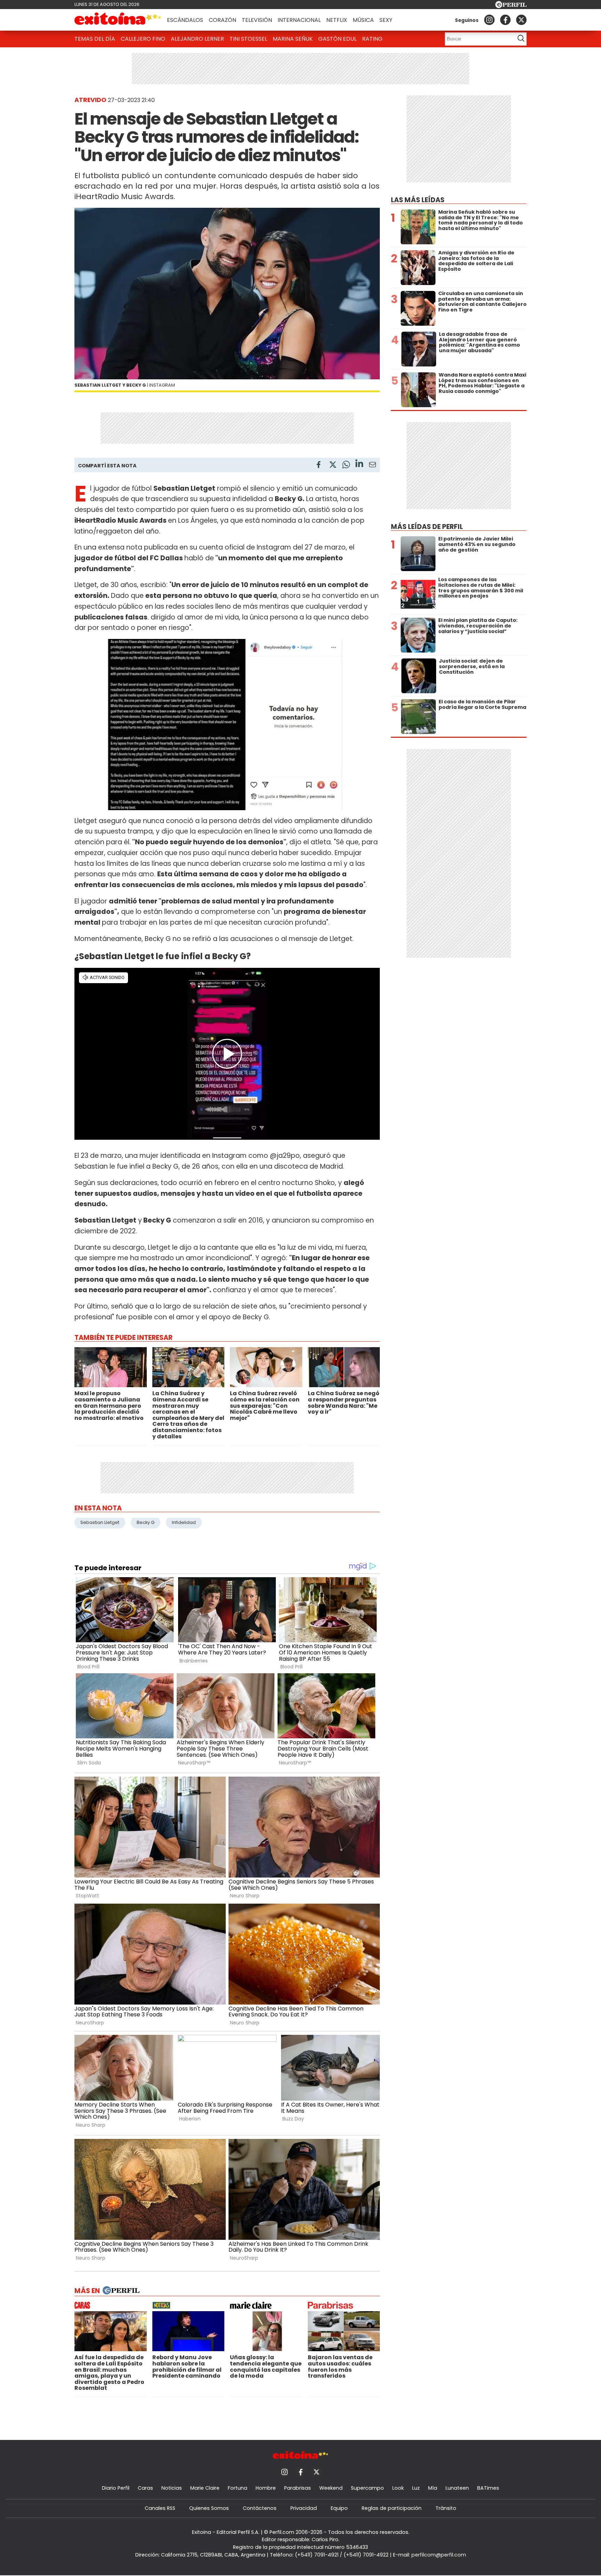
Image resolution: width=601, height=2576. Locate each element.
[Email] (372, 466)
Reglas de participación (392, 2508)
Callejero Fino (143, 39)
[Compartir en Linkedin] (359, 464)
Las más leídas (418, 200)
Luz (416, 2488)
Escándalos (185, 20)
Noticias (172, 2488)
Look (398, 2488)
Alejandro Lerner (197, 39)
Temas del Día (95, 39)
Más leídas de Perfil (427, 527)
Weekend (331, 2488)
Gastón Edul (337, 39)
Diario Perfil (116, 2488)
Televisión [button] (257, 20)
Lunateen (457, 2488)
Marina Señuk (293, 39)
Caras (145, 2488)
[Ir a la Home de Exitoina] (118, 20)
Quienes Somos (209, 2508)
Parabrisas (298, 2488)
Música (363, 20)
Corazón (222, 20)
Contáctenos (260, 2508)
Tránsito (446, 2508)
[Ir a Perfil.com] (511, 6)
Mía (433, 2488)
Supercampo (367, 2488)
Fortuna (238, 2488)
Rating (372, 39)
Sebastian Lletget (100, 1522)
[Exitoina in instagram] (489, 20)
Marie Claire (205, 2488)
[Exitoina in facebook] (505, 20)
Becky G (146, 1522)
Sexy (386, 20)
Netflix (337, 20)
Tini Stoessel (248, 39)
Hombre (266, 2488)
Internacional (299, 20)
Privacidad (304, 2508)
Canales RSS (160, 2508)
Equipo (339, 2508)
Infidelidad (184, 1522)
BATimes (488, 2488)
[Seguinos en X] (521, 20)
